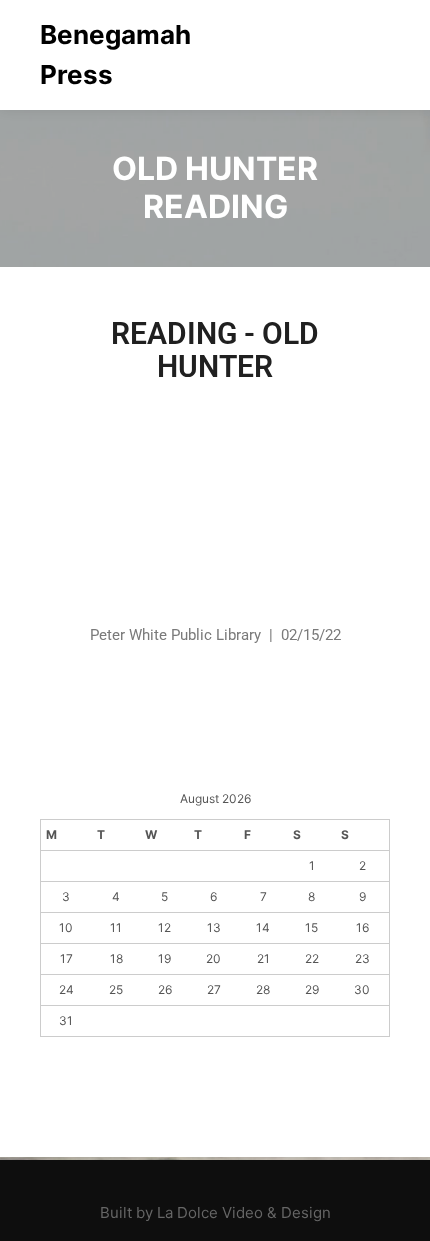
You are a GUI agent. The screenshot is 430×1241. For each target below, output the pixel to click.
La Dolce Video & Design (244, 1212)
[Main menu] (372, 55)
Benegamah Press (115, 54)
